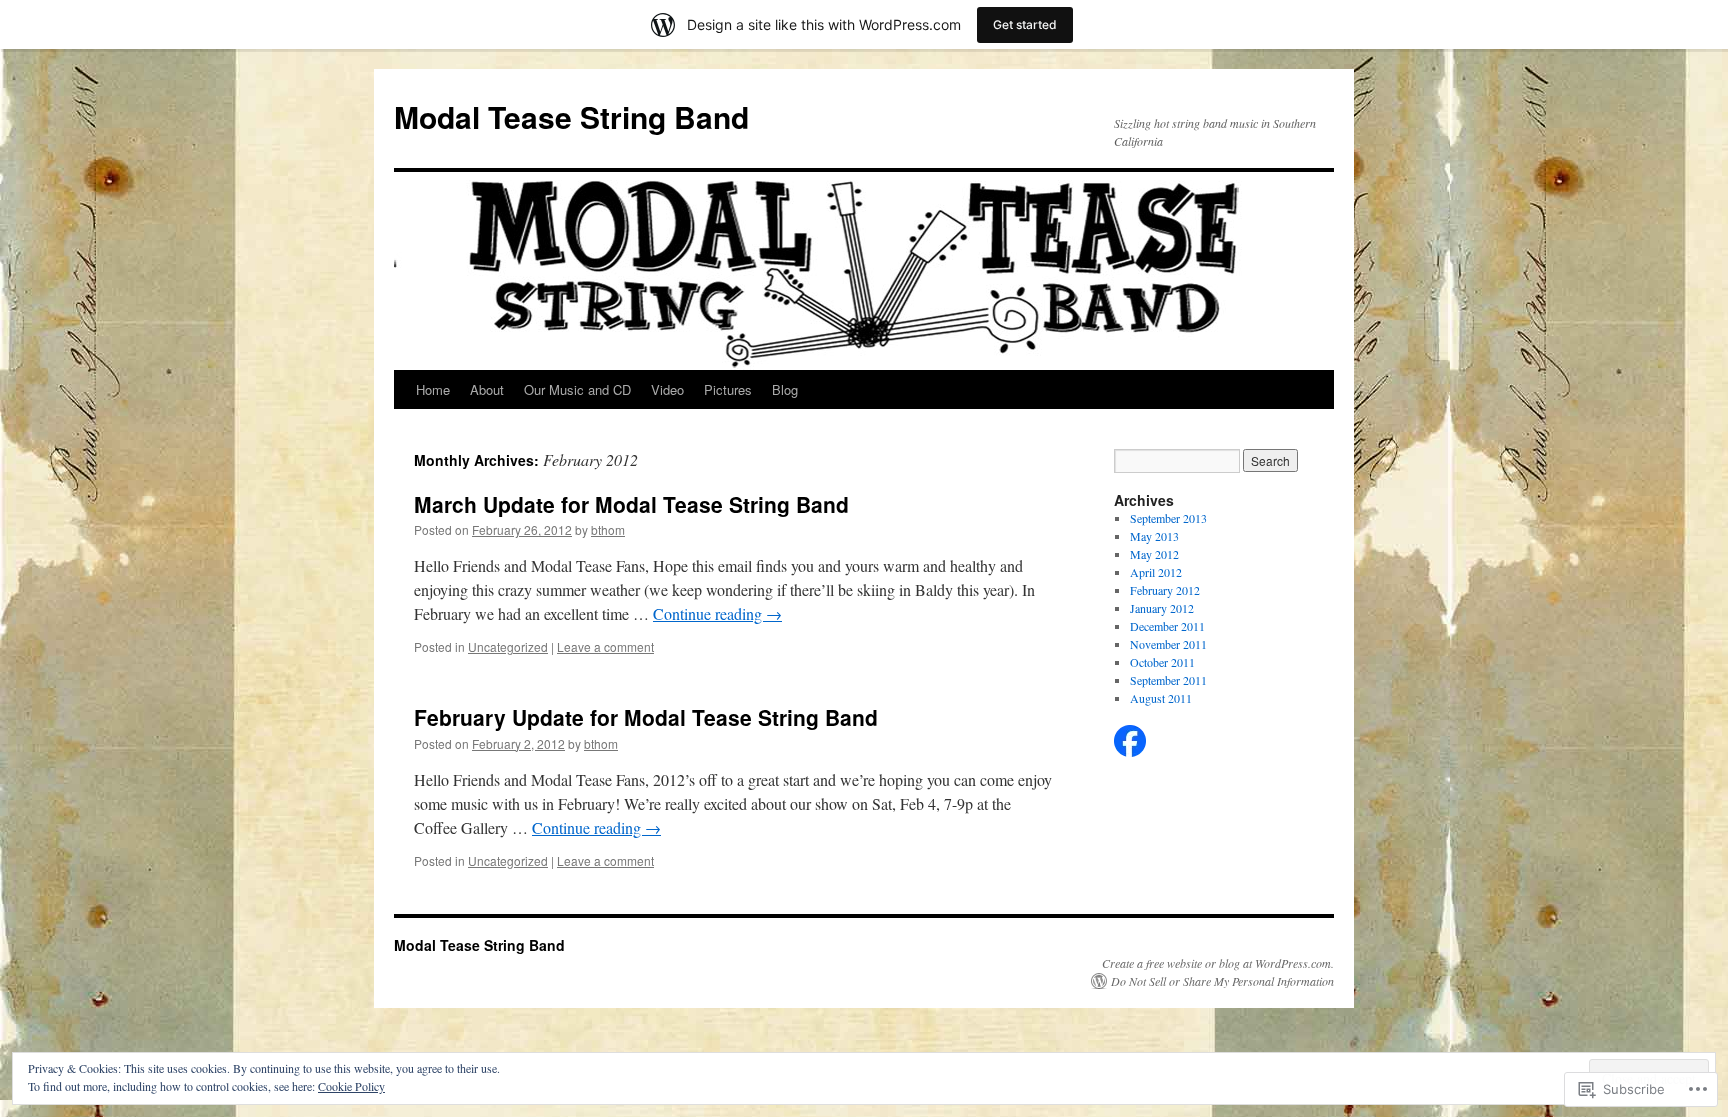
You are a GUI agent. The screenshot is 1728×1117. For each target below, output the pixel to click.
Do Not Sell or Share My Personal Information (1222, 981)
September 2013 (1168, 518)
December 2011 (1167, 626)
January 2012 (1162, 608)
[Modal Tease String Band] (1130, 752)
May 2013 (1154, 536)
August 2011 (1161, 698)
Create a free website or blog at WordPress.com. (1218, 963)
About (487, 389)
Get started (1025, 24)
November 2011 (1168, 644)
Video (667, 389)
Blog (785, 389)
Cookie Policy (351, 1086)
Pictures (728, 389)
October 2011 (1162, 662)
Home (433, 389)
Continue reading (717, 613)
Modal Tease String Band (571, 116)
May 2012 (1154, 554)
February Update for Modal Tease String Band (646, 717)
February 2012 (1165, 590)
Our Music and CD (577, 389)
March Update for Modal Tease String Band (631, 504)
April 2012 (1156, 572)
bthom (608, 529)
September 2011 (1168, 680)
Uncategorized (508, 646)
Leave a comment (605, 646)
